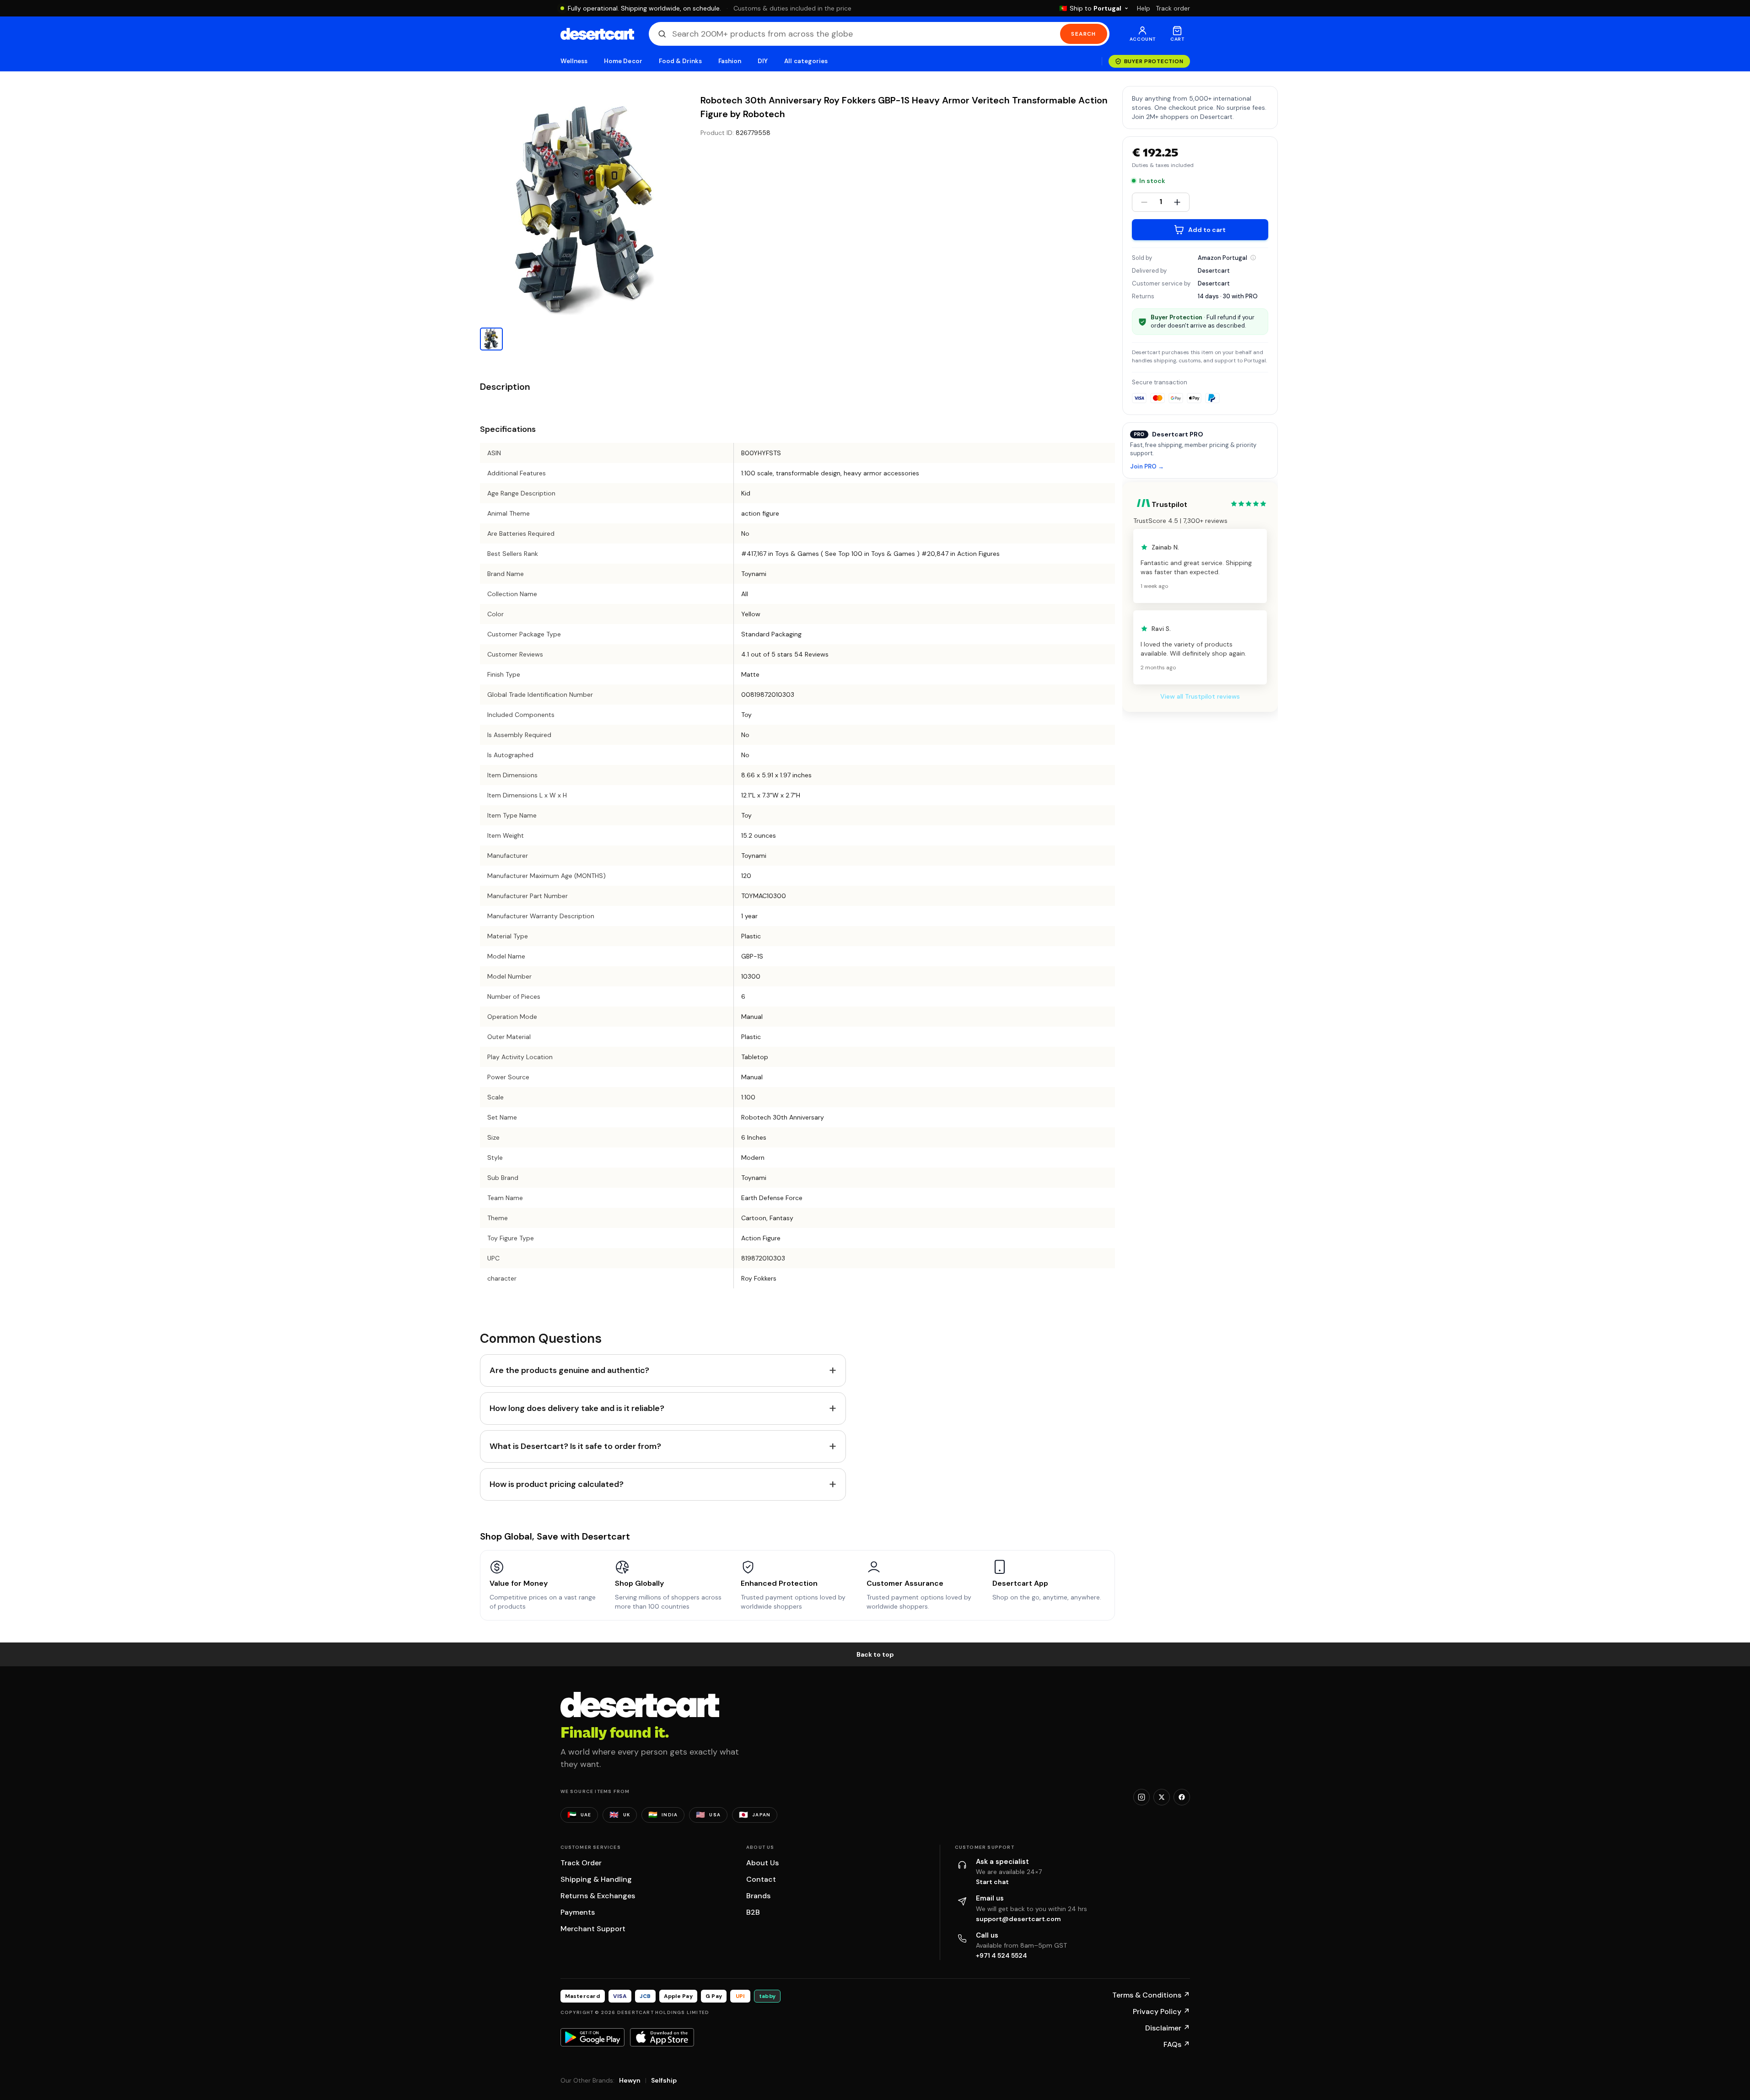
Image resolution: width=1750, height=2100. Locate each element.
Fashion (730, 61)
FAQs (1177, 2044)
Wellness (574, 61)
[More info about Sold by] (1253, 258)
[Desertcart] (597, 34)
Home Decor (623, 61)
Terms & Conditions (1151, 1995)
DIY (763, 61)
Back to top (875, 1654)
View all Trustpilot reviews (1200, 696)
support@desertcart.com (1018, 1919)
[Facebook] (1182, 1797)
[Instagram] (1142, 1797)
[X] (1162, 1797)
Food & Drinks (680, 61)
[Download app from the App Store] (662, 2037)
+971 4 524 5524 (1002, 1955)
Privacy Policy (1161, 2011)
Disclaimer (1168, 2028)
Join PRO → (1147, 467)
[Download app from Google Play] (592, 2037)
